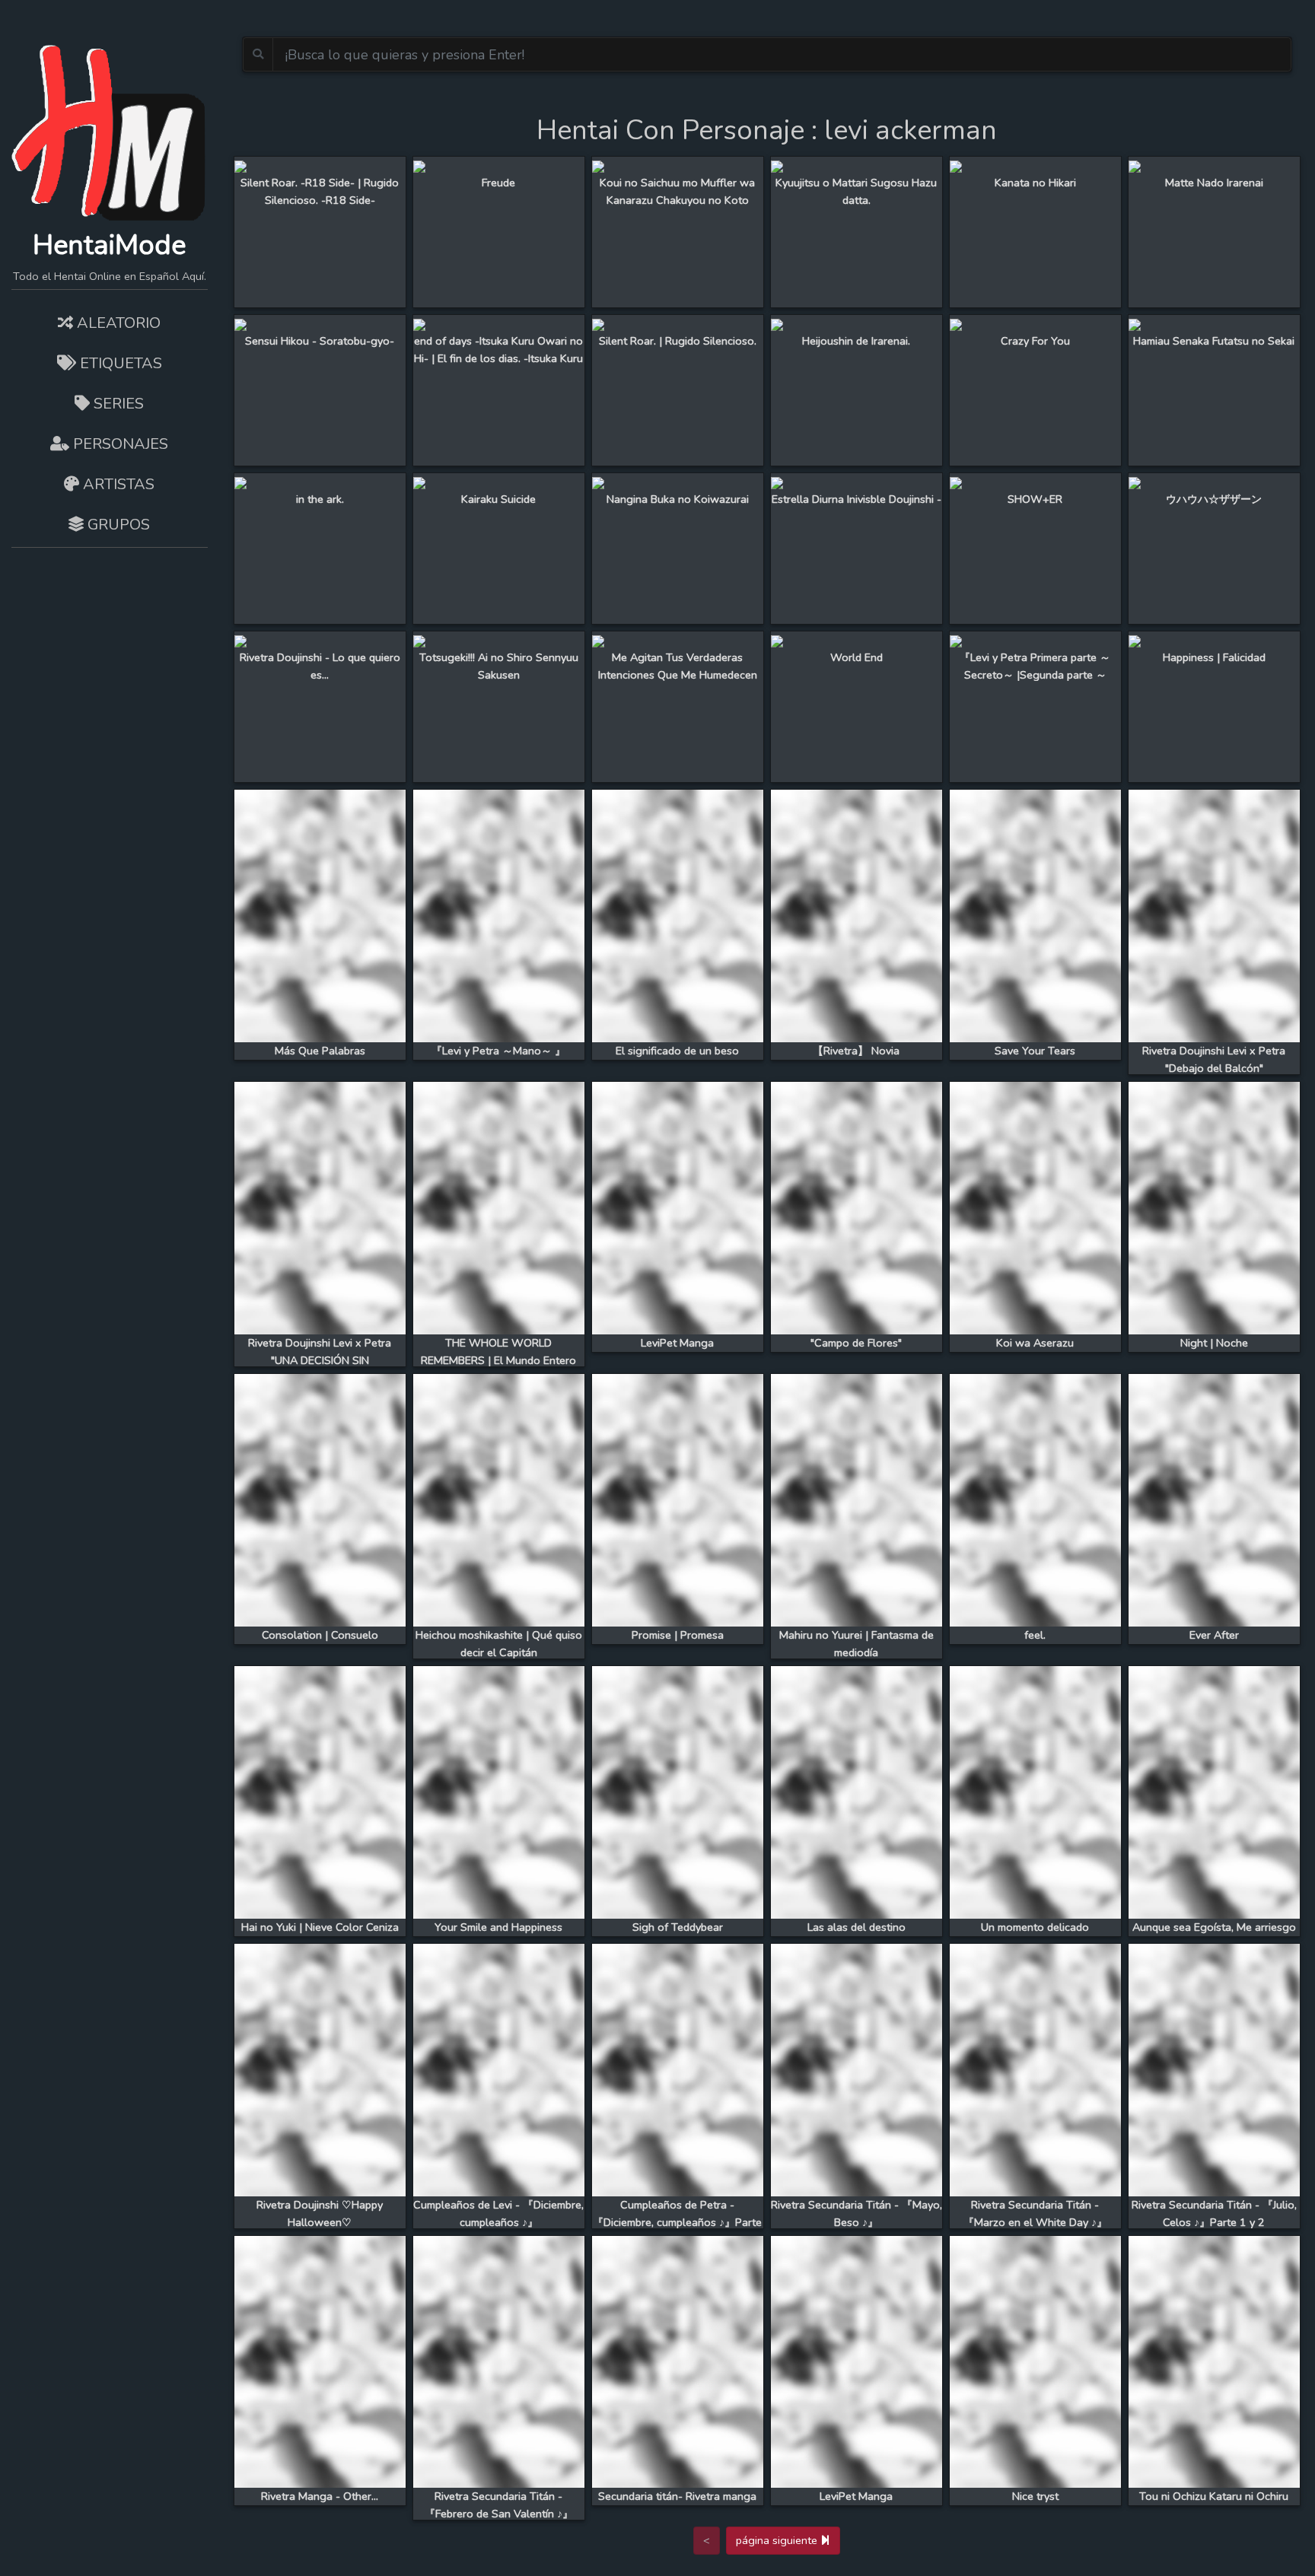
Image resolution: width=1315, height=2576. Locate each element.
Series (117, 404)
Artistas (117, 484)
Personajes (119, 444)
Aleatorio (117, 323)
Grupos (117, 525)
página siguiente (778, 2540)
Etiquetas (119, 363)
